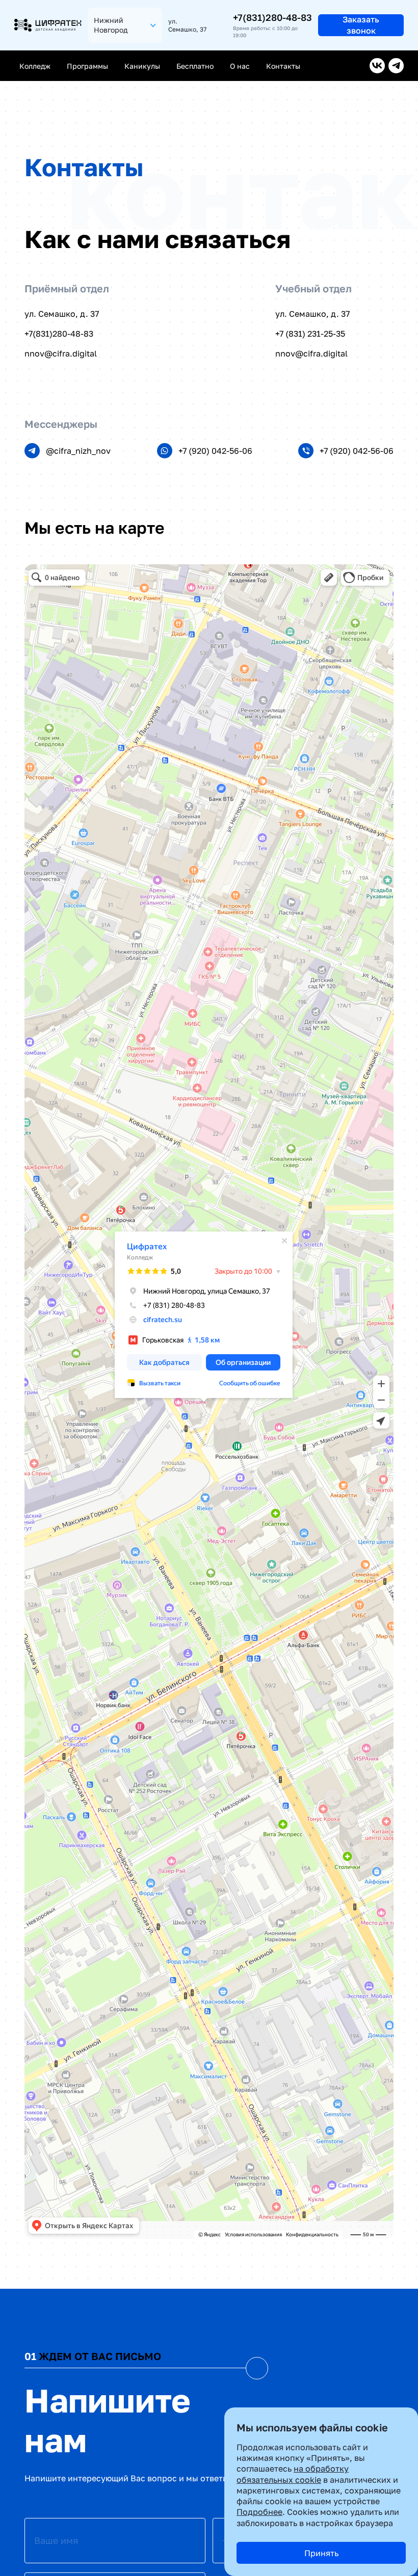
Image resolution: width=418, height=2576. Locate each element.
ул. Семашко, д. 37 (62, 314)
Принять (321, 2553)
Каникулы (142, 66)
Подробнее (259, 2512)
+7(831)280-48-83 (272, 17)
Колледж (35, 66)
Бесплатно (195, 66)
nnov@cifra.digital (61, 353)
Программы (87, 66)
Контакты (283, 66)
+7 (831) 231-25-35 (310, 334)
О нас (240, 66)
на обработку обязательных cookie (293, 2474)
